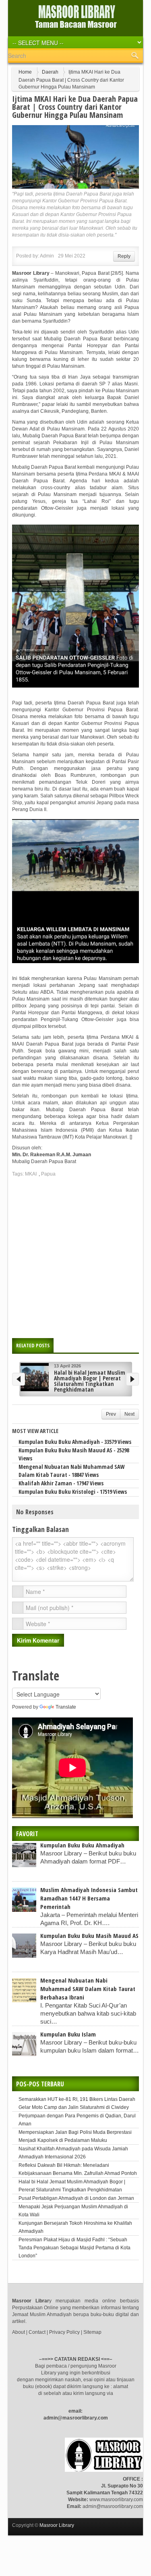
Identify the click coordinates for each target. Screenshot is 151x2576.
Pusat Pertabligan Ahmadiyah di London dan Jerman (76, 2194)
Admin (47, 256)
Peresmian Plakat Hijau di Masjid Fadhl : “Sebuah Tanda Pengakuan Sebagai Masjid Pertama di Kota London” (74, 2244)
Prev (111, 1410)
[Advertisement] (75, 1255)
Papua (48, 1174)
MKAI (31, 1174)
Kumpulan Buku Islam (68, 2030)
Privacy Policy (64, 2328)
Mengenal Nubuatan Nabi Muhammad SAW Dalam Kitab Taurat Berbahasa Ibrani (88, 1985)
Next (129, 1410)
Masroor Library (57, 2521)
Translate (66, 1703)
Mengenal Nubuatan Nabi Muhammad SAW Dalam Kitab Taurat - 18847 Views (71, 1467)
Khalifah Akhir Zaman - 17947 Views (61, 1479)
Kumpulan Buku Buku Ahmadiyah (82, 1841)
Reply (124, 256)
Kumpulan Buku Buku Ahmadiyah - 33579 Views (75, 1438)
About (19, 2328)
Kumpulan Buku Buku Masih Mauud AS (89, 1931)
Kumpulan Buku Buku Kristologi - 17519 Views (73, 1488)
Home (25, 72)
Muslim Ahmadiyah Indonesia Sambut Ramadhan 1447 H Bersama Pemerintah (89, 1894)
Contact (37, 2328)
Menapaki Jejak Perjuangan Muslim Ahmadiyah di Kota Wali (93, 1375)
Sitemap (92, 2328)
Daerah (50, 72)
